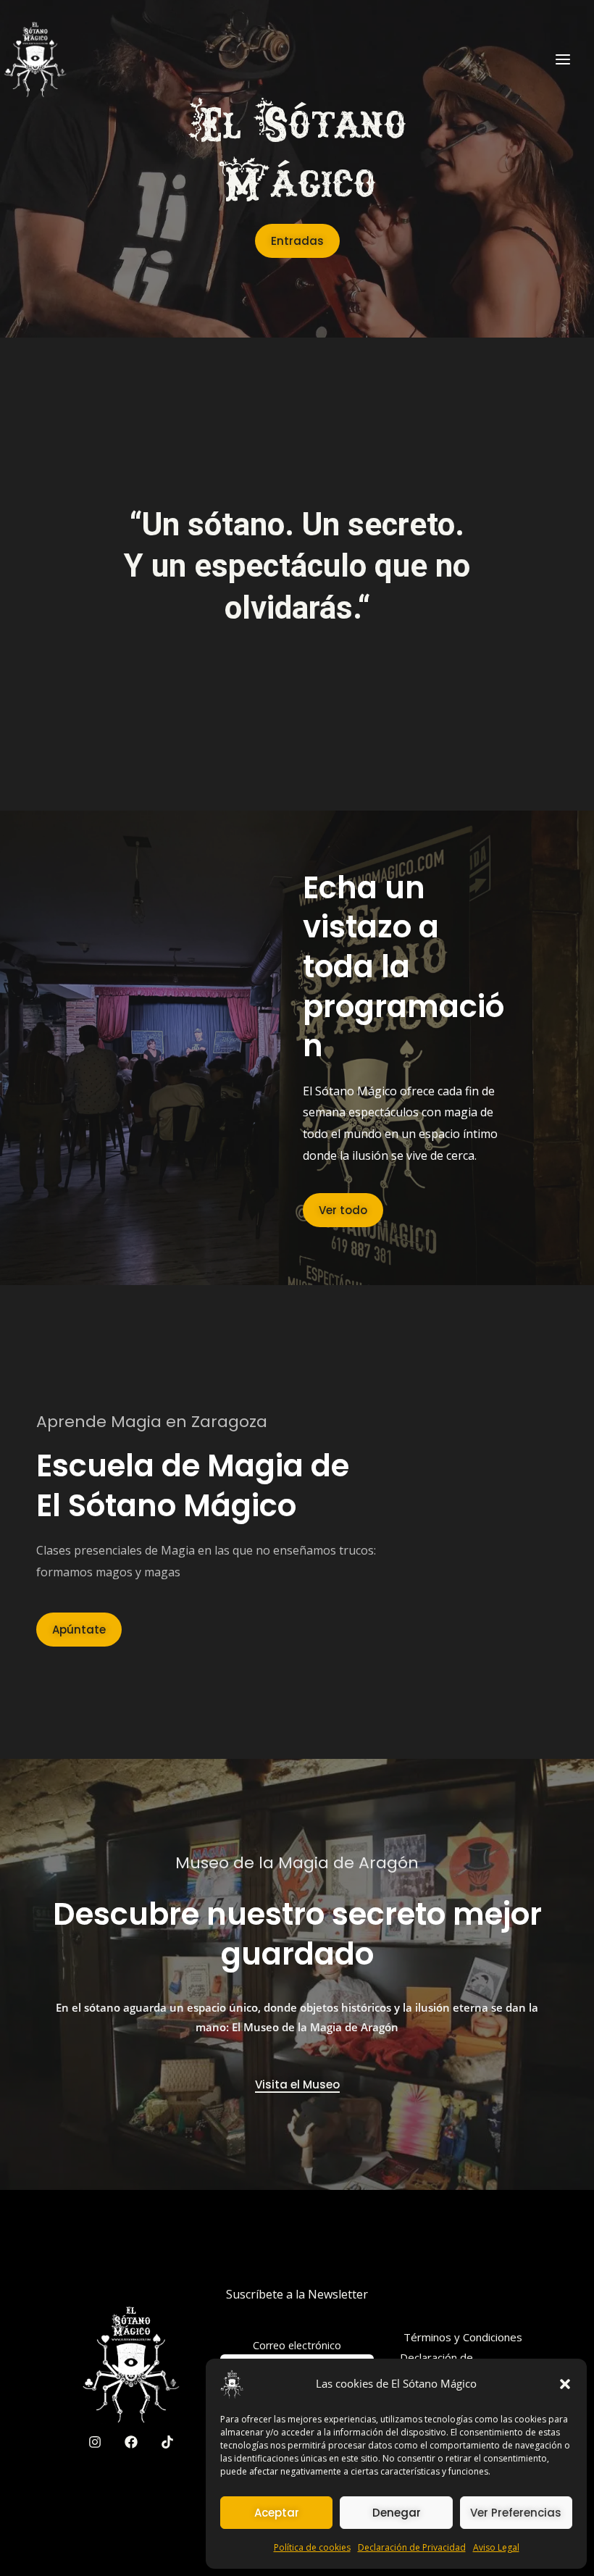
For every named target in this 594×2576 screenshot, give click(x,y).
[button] (565, 2384)
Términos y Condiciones (463, 2337)
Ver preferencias (516, 2513)
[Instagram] (95, 2442)
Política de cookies (312, 2547)
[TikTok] (167, 2442)
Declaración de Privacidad (412, 2547)
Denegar (397, 2513)
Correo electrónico (297, 2345)
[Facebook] (131, 2442)
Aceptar (277, 2513)
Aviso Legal (496, 2547)
